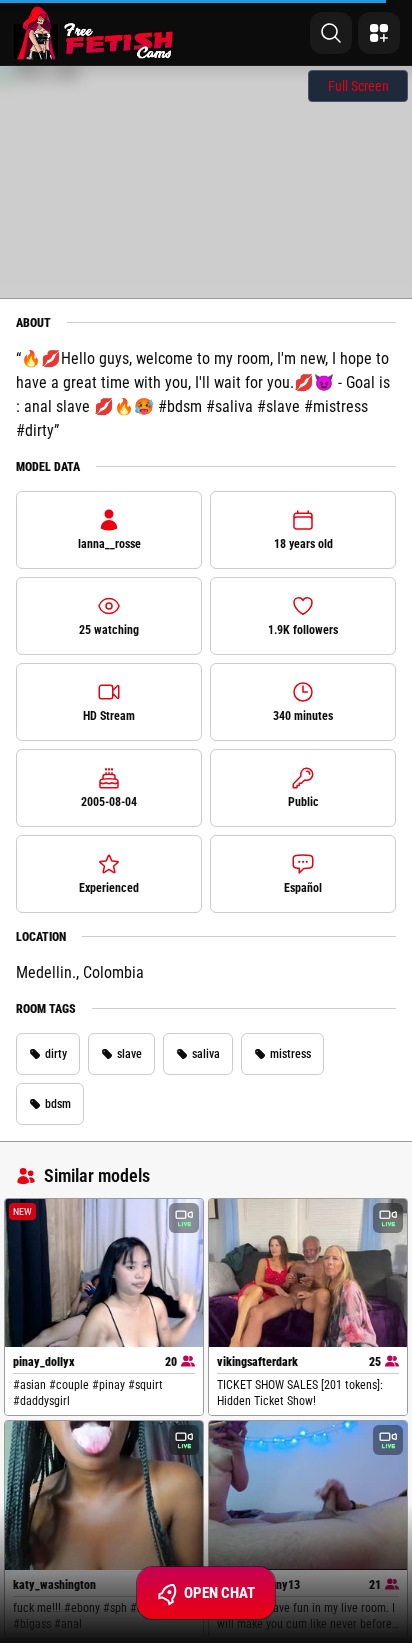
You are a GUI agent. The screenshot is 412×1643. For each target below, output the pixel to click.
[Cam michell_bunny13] (308, 1495)
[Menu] (379, 33)
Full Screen (358, 86)
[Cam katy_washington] (104, 1495)
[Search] (331, 33)
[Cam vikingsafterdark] (308, 1273)
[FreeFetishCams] (93, 33)
